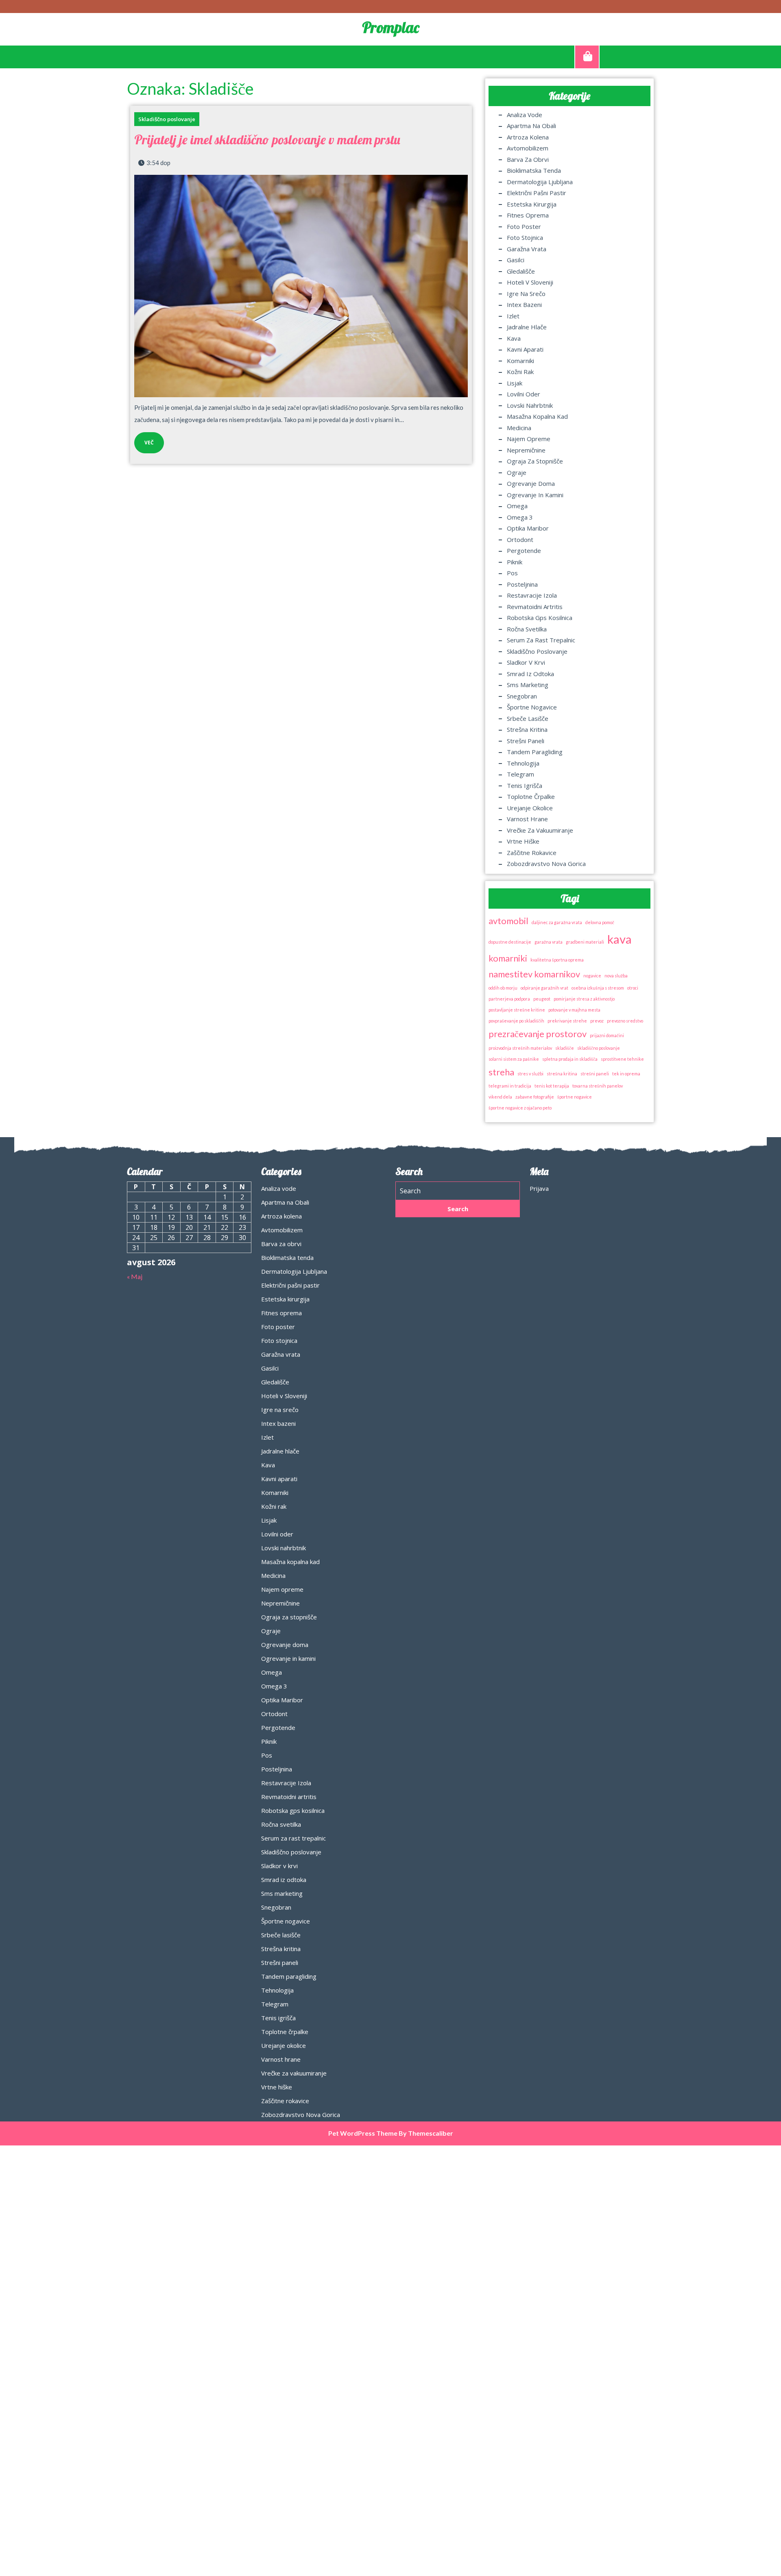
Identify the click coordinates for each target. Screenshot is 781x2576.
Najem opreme (529, 439)
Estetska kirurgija (532, 204)
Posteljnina (522, 584)
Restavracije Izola (532, 595)
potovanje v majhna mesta (574, 1010)
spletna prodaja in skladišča (570, 1059)
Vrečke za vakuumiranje (540, 830)
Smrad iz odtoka (530, 674)
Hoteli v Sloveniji (530, 282)
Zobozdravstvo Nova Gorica (546, 864)
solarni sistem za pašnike (514, 1059)
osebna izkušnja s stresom (598, 988)
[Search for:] (458, 1191)
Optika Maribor (528, 528)
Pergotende (524, 550)
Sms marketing (528, 685)
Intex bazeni (524, 305)
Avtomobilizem (528, 148)
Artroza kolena (528, 137)
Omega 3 (520, 517)
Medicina (519, 428)
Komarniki (520, 361)
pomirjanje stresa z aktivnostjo (584, 999)
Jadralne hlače (527, 327)
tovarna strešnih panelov (598, 1086)
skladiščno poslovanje (599, 1048)
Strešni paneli (526, 741)
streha (501, 1072)
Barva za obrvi (528, 159)
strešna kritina (562, 1074)
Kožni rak (520, 372)
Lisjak (515, 383)
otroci (633, 988)
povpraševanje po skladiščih (516, 1021)
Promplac (391, 27)
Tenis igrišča (525, 785)
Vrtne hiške (523, 841)
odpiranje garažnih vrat (544, 988)
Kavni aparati (525, 349)
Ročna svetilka (527, 629)
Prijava (539, 1188)
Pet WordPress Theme (363, 2133)
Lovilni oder (524, 394)
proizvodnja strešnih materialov (520, 1048)
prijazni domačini (607, 1035)
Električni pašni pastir (537, 193)
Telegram (520, 774)
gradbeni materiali (585, 942)
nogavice (592, 976)
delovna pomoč (600, 922)
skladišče (565, 1048)
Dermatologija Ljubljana (540, 182)
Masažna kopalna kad (537, 416)
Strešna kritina (527, 729)
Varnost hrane (527, 819)
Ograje (517, 472)
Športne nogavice (532, 707)
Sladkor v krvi (526, 662)
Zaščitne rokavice (532, 853)
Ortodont (520, 540)
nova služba (616, 976)
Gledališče (521, 271)
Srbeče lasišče (528, 718)
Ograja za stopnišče (535, 461)
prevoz (597, 1021)
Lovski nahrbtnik (530, 405)
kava (620, 939)
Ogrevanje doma (531, 483)
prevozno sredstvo (625, 1021)
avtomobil (508, 921)
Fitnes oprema (528, 215)
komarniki (508, 958)
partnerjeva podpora (509, 999)
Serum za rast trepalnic (541, 640)
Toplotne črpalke (531, 796)
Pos (512, 573)
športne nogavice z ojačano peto (520, 1108)
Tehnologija (523, 763)
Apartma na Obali (531, 126)
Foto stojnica (525, 237)
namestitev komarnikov (534, 974)
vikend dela (500, 1097)
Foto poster (524, 226)
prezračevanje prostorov (538, 1034)
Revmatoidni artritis (535, 607)
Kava (514, 338)
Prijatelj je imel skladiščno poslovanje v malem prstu (267, 139)
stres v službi (530, 1074)
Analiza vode (525, 115)
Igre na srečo (526, 294)
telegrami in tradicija (510, 1086)
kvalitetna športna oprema (557, 960)
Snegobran (522, 696)
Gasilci (516, 260)
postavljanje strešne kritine (517, 1010)
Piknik (515, 562)
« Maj (135, 1276)
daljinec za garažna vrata (557, 922)
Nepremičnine (526, 450)
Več (144, 439)
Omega (517, 506)
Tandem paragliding (535, 752)
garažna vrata (549, 942)
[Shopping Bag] (587, 57)
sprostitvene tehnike (622, 1059)
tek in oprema (626, 1074)
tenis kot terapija (552, 1086)
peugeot (542, 999)
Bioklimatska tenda (534, 170)
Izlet (513, 316)
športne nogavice (575, 1097)
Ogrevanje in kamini (535, 495)
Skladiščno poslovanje (167, 119)
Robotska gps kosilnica (540, 618)
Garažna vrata (527, 249)
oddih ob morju (503, 988)
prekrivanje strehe (567, 1021)
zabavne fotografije (535, 1097)
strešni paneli (595, 1074)
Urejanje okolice (530, 808)
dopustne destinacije (510, 942)
